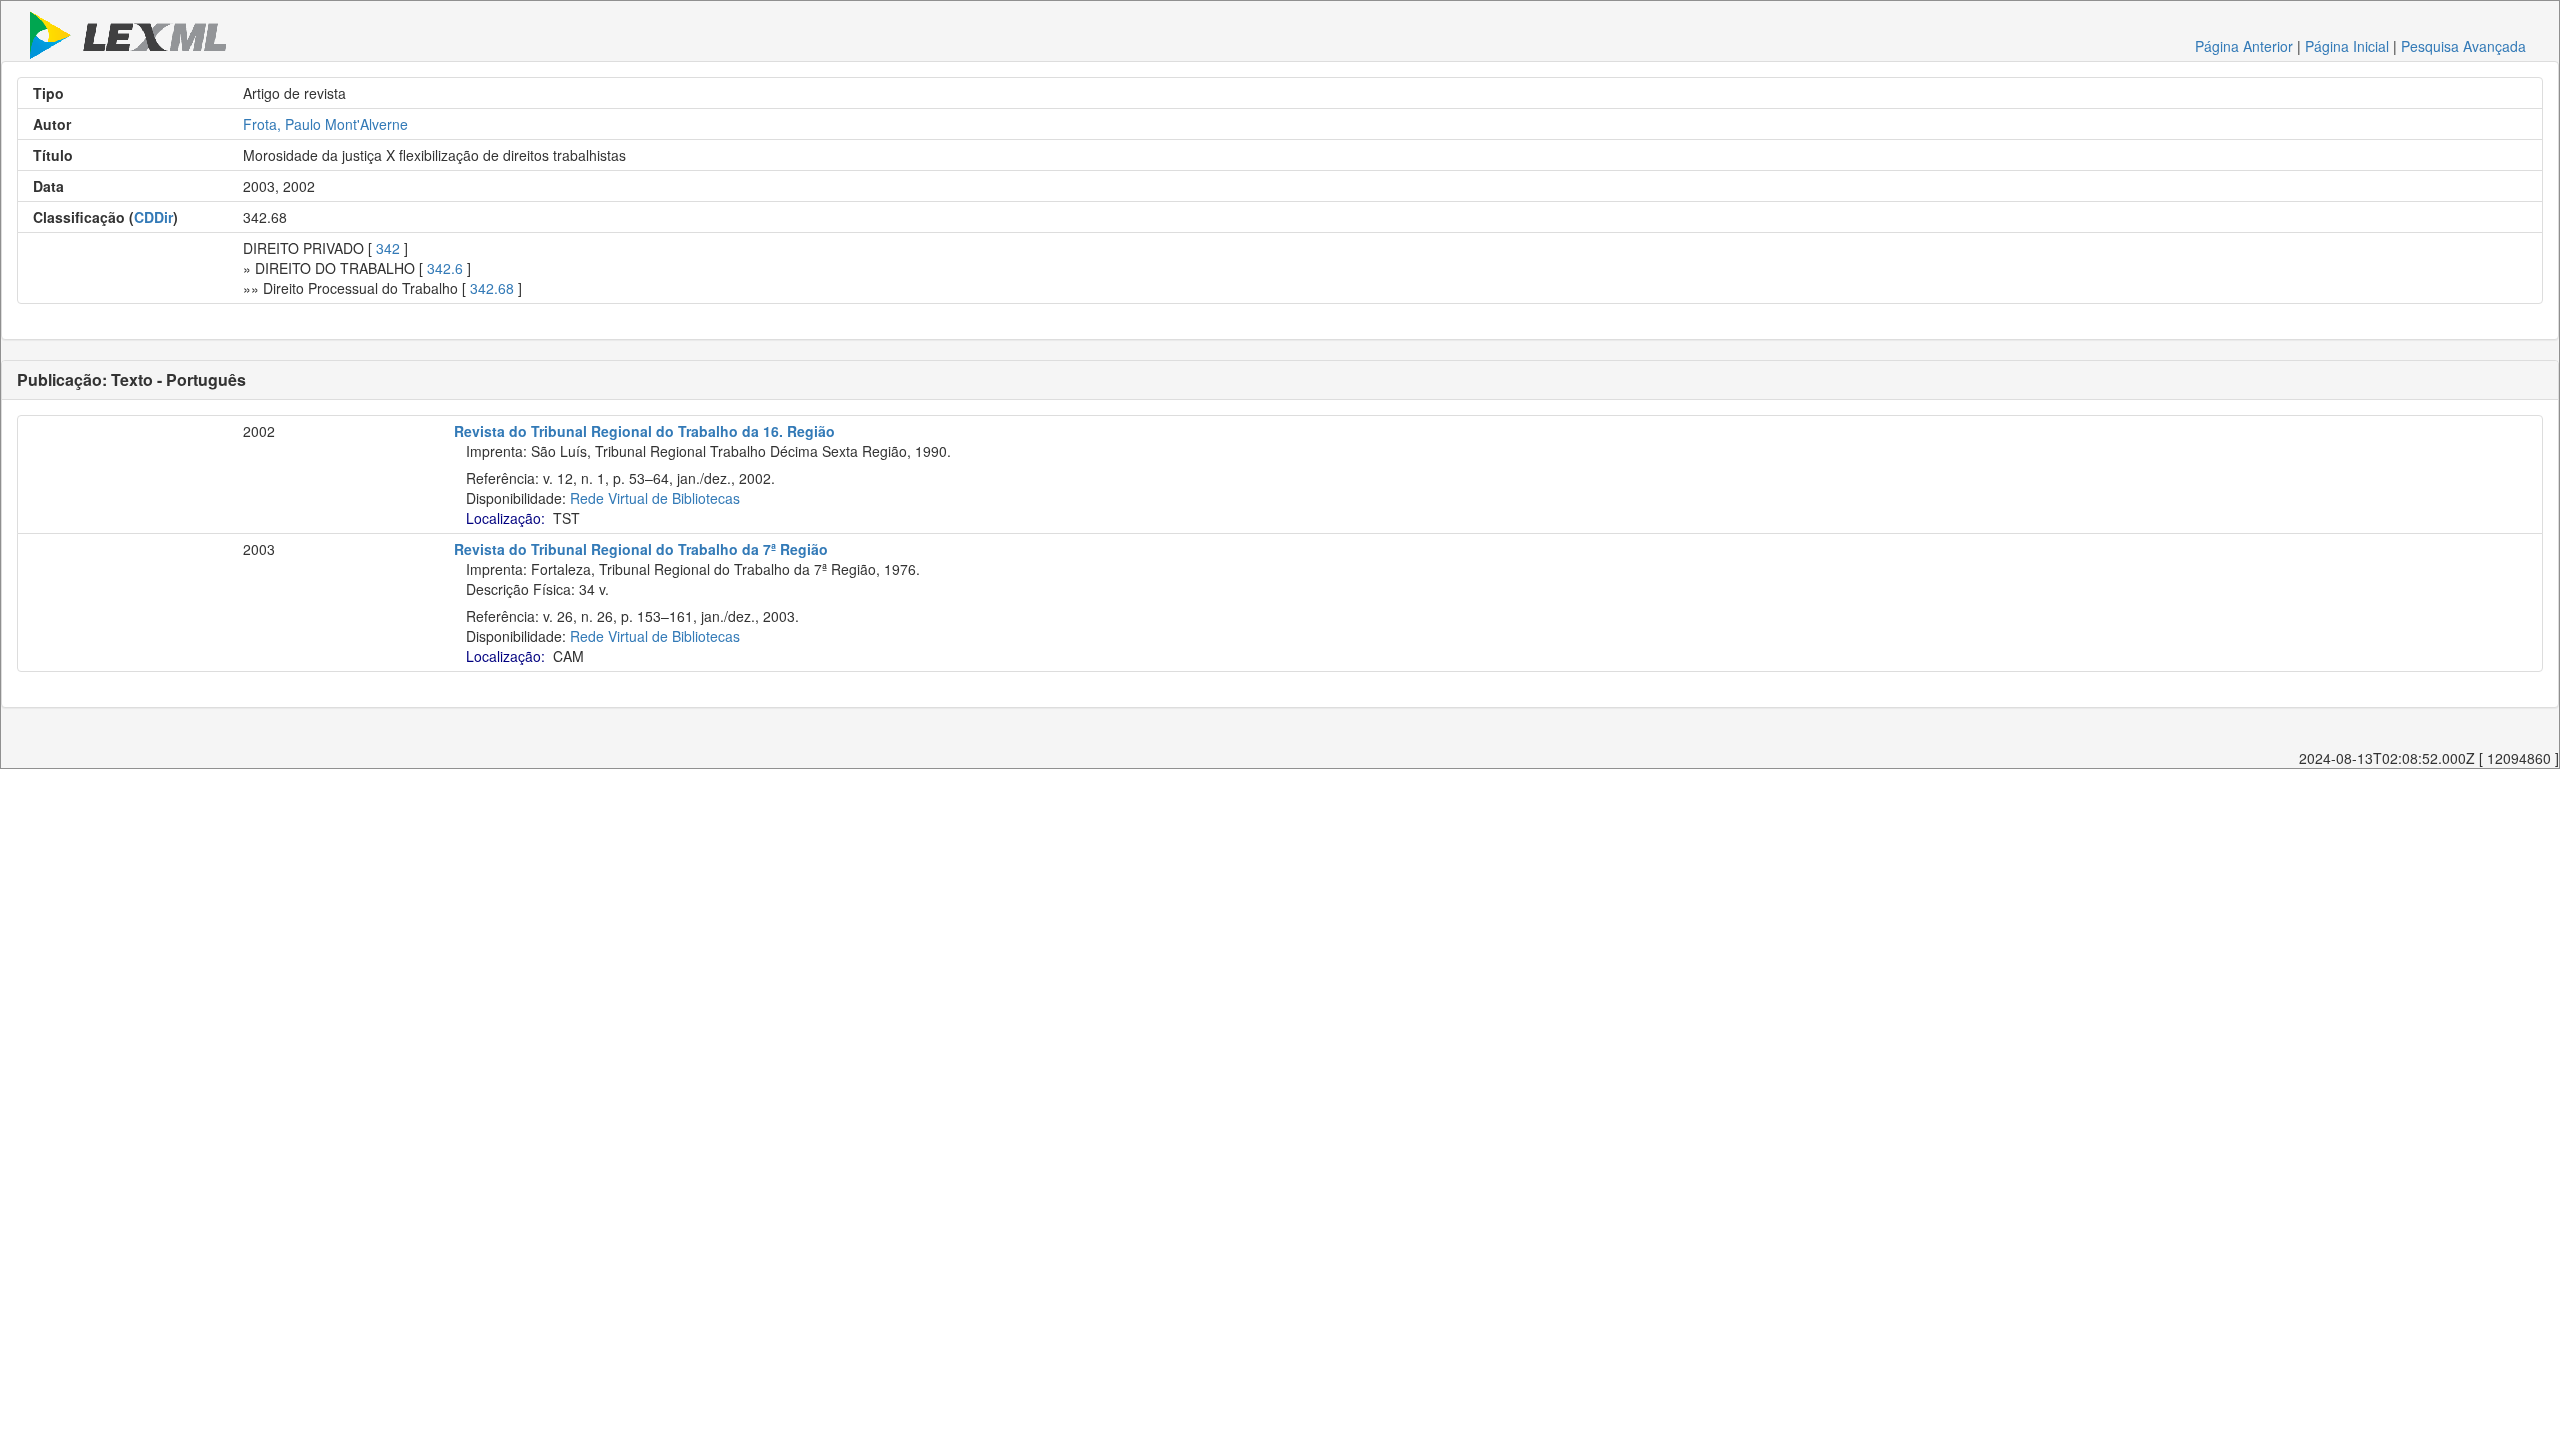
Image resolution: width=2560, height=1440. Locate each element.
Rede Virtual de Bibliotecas (655, 498)
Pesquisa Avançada (2463, 46)
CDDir (153, 217)
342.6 (445, 268)
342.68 (492, 288)
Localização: (505, 518)
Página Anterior (2244, 46)
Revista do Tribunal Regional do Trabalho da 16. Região (644, 431)
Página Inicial (2347, 46)
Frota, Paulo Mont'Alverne (325, 124)
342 (388, 248)
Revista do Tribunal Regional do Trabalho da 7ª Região (641, 549)
